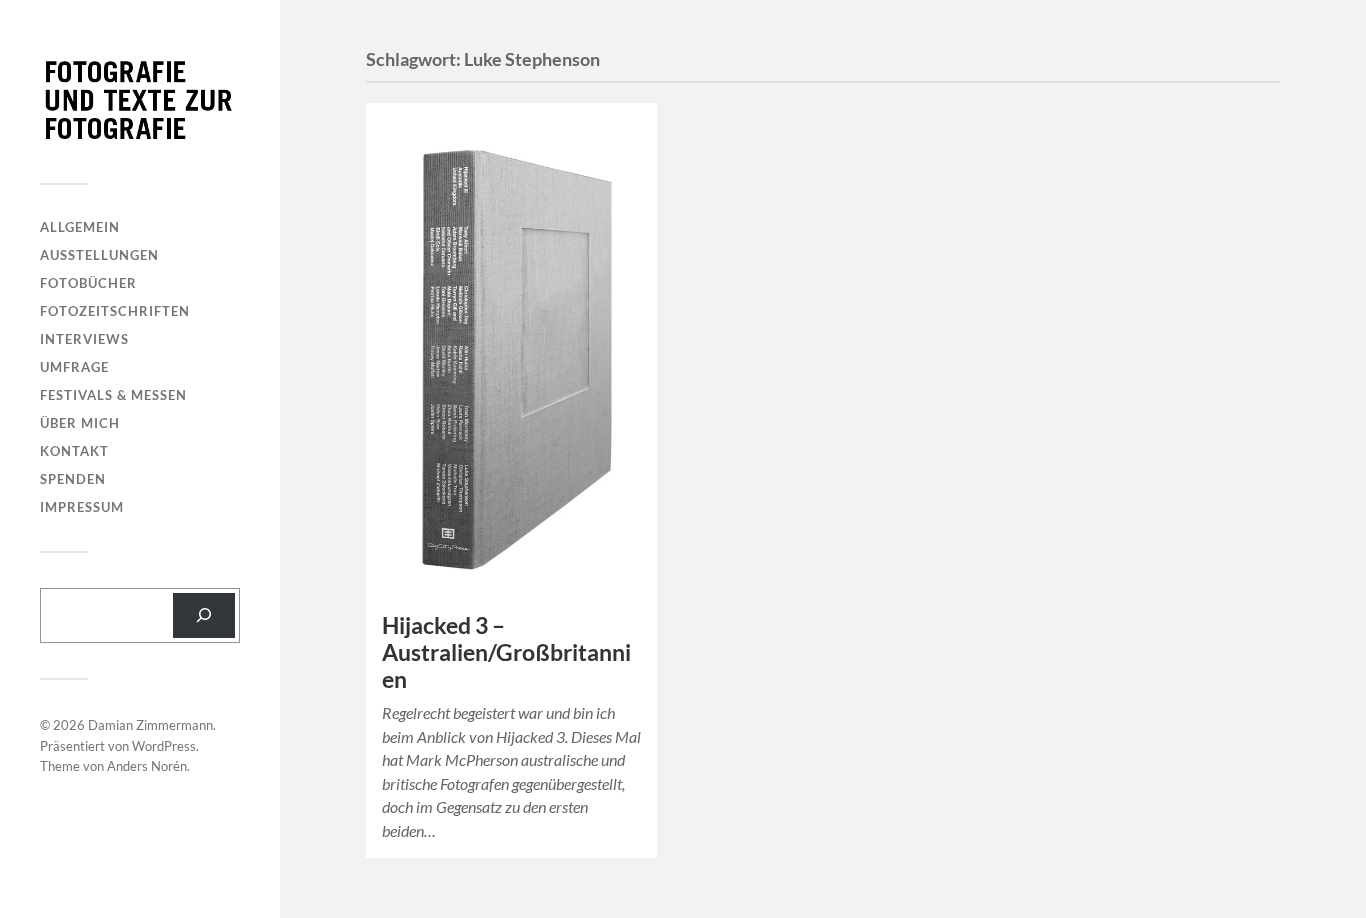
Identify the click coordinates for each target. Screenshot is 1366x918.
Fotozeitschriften (115, 311)
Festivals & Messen (113, 395)
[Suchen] (204, 615)
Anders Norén (147, 766)
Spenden (73, 479)
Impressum (82, 507)
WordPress (164, 746)
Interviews (84, 339)
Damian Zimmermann (150, 725)
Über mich (80, 423)
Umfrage (74, 367)
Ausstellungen (99, 255)
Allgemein (80, 227)
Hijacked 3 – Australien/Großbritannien (506, 652)
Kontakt (74, 451)
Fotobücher (88, 283)
